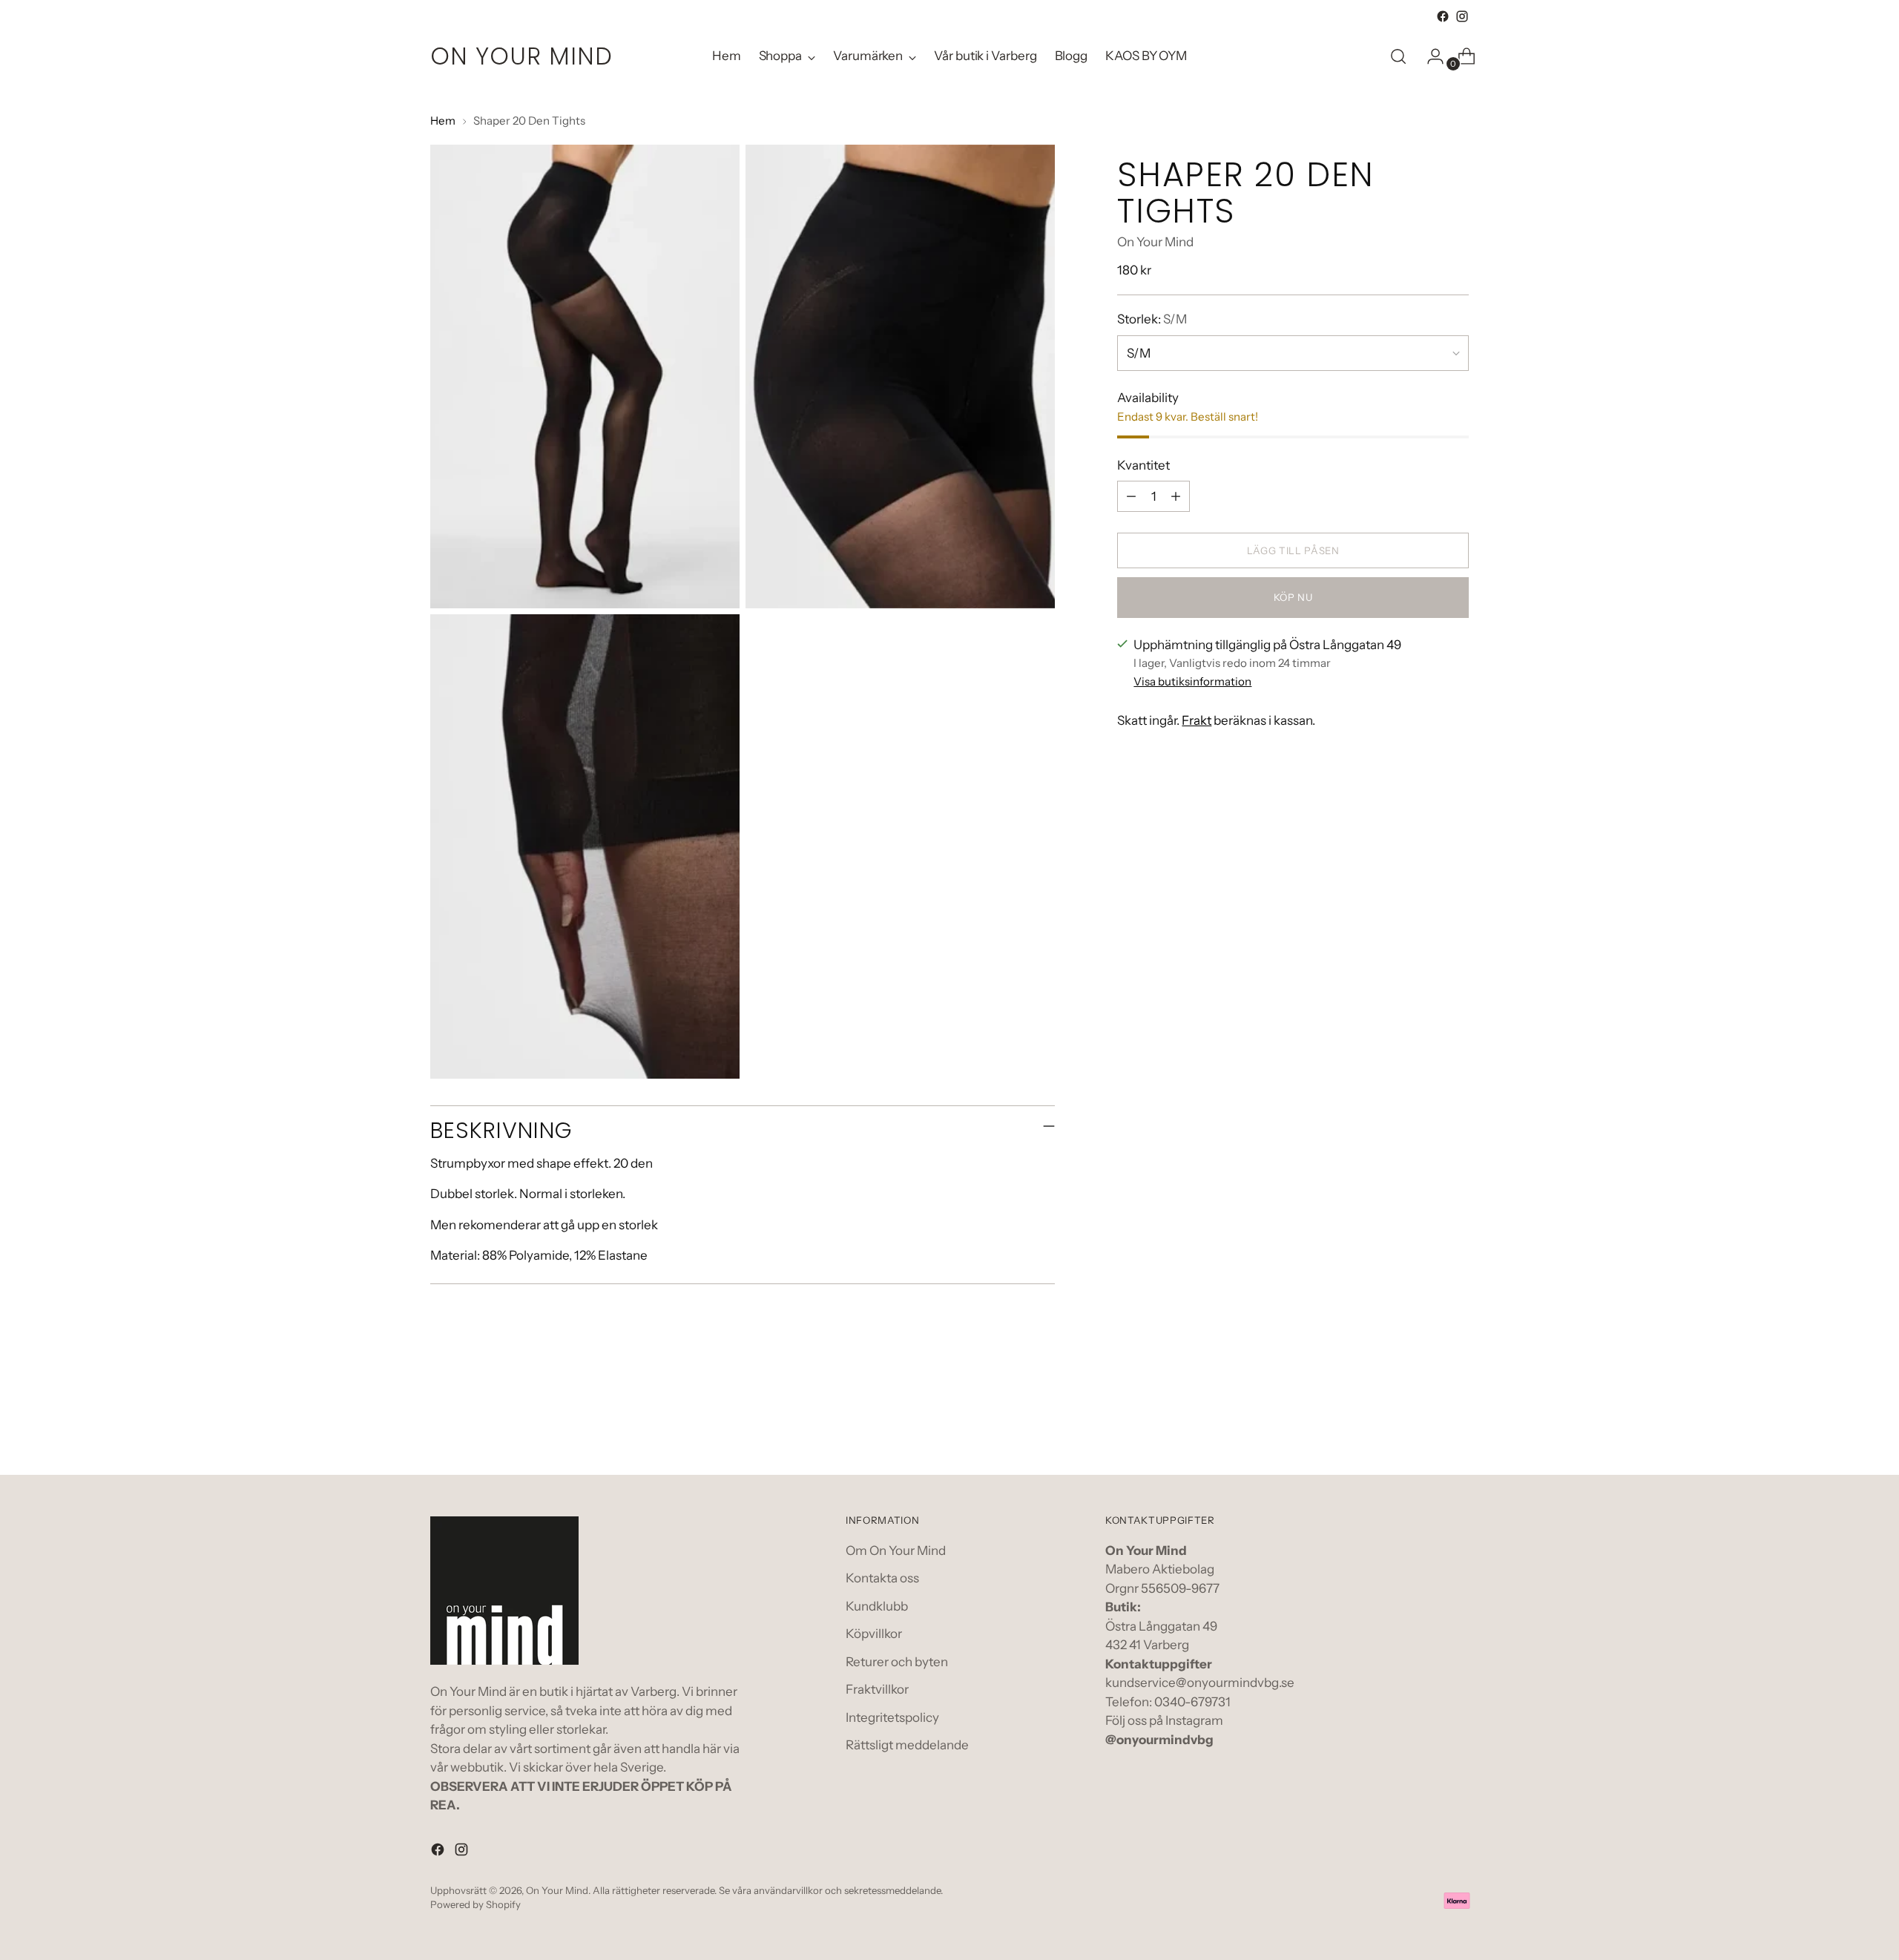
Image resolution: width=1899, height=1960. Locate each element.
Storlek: (1152, 319)
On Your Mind (1155, 242)
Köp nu (1293, 597)
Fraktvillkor (877, 1689)
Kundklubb (877, 1606)
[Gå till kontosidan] (1429, 56)
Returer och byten (897, 1662)
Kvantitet (1143, 465)
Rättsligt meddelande (907, 1745)
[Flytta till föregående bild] (1422, 1424)
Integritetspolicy (892, 1717)
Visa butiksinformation (1192, 681)
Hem (443, 121)
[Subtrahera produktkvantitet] (1131, 496)
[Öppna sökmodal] (1398, 56)
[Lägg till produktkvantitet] (1176, 496)
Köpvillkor (874, 1634)
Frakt (1197, 720)
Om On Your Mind (896, 1550)
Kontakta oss (882, 1578)
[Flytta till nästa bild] (1456, 1424)
